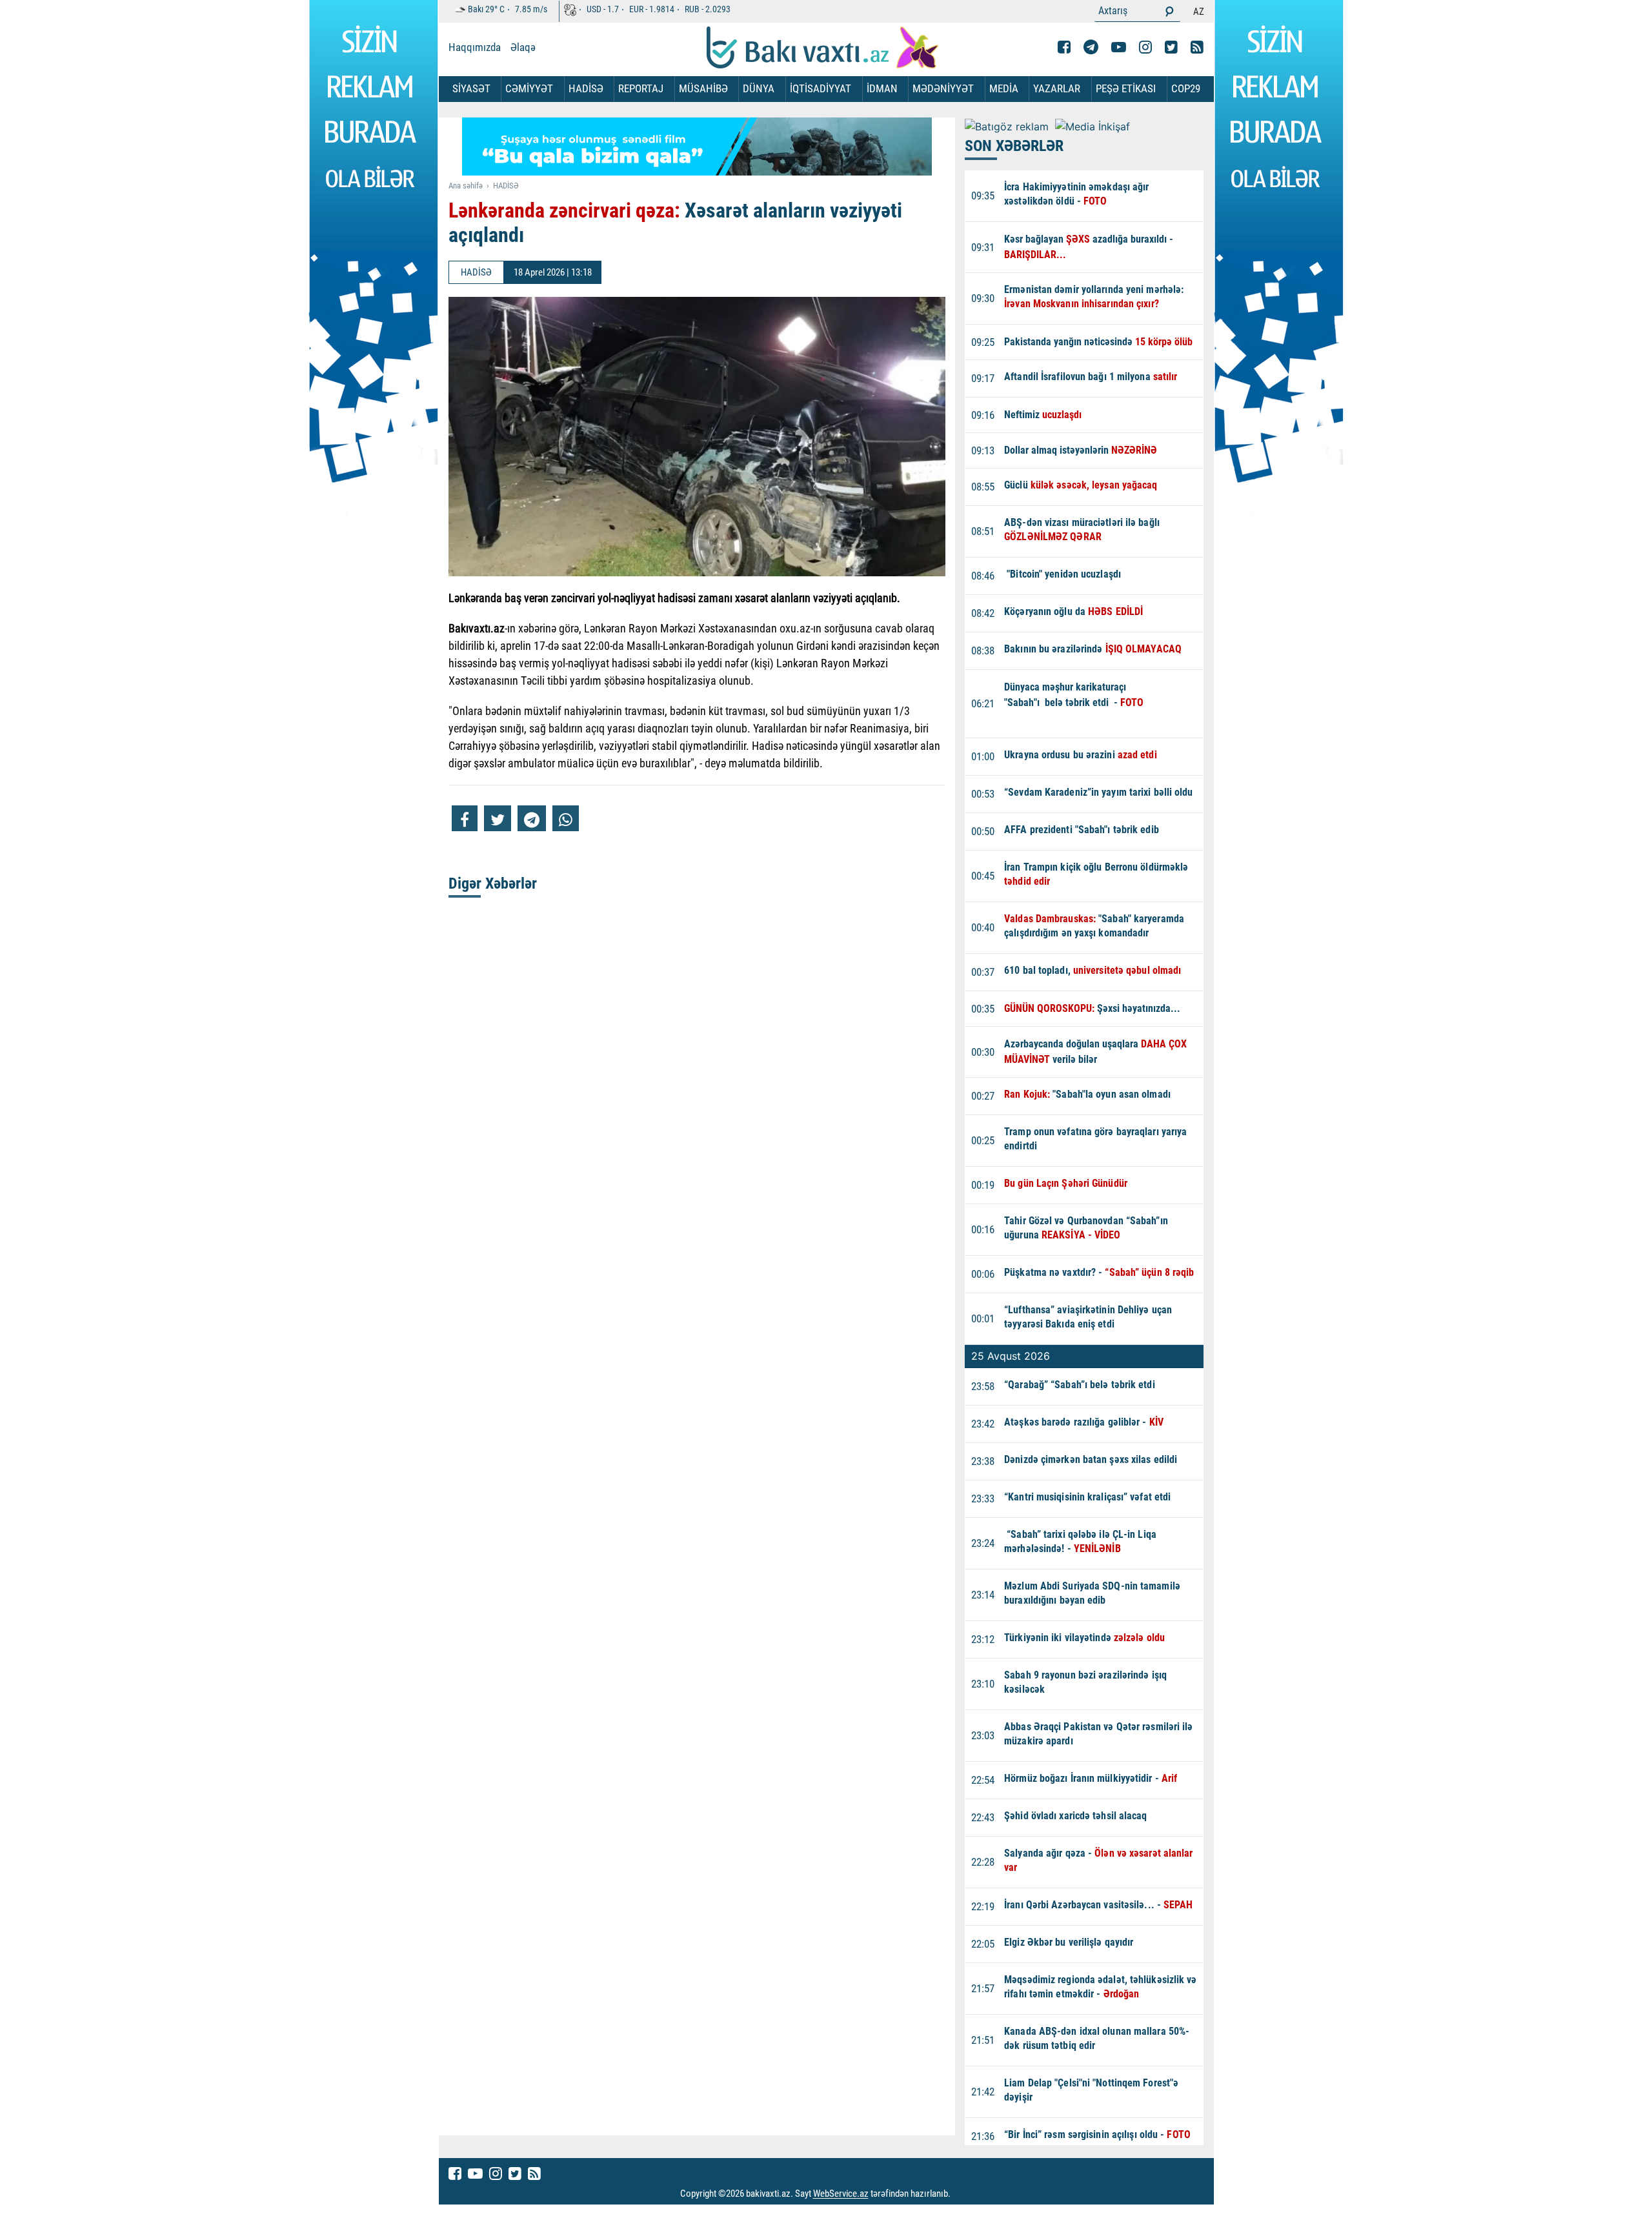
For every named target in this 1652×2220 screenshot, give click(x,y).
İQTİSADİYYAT (821, 88)
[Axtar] (1169, 11)
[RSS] (1197, 47)
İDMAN (882, 88)
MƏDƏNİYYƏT (943, 88)
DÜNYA (759, 88)
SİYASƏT (471, 88)
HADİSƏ (586, 88)
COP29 (1186, 88)
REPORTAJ (641, 88)
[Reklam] (707, 150)
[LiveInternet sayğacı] (962, 2194)
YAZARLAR (1057, 88)
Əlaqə (523, 47)
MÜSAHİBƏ (703, 88)
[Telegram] (1091, 47)
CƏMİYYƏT (529, 88)
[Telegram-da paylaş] (532, 818)
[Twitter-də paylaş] (498, 818)
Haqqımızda (475, 47)
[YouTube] (1119, 47)
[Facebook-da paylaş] (465, 818)
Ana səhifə (466, 186)
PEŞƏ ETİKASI (1126, 88)
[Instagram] (1145, 47)
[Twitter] (1171, 47)
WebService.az (841, 2194)
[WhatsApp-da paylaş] (566, 818)
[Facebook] (1064, 47)
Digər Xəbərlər (493, 883)
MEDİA (1004, 88)
